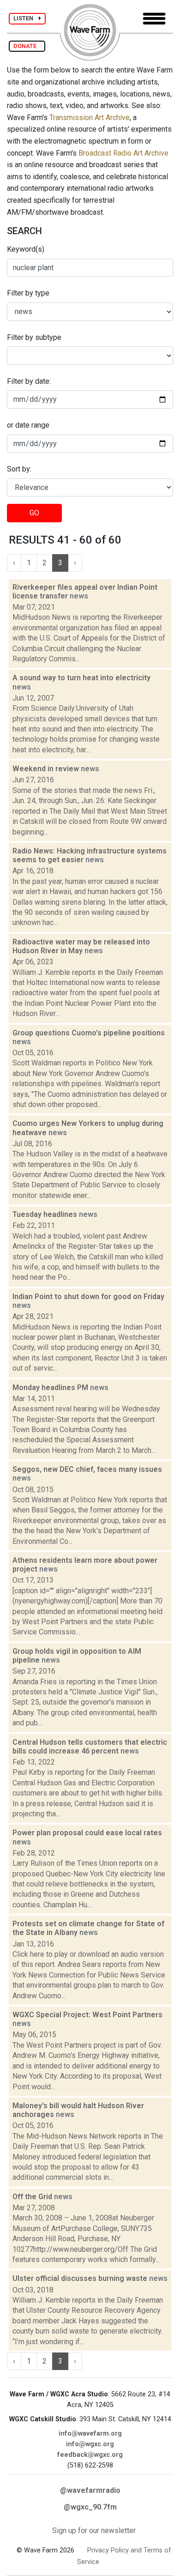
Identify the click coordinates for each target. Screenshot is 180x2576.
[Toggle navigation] (154, 19)
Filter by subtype (34, 337)
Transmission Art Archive (90, 118)
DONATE (27, 46)
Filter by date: (29, 381)
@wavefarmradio (90, 2490)
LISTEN (26, 18)
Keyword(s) (26, 249)
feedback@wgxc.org (90, 2455)
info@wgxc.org (90, 2444)
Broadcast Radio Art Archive (123, 153)
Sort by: (19, 469)
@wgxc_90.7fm (90, 2507)
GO (34, 513)
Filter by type (28, 293)
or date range (28, 425)
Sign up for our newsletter (94, 2531)
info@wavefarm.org (90, 2434)
